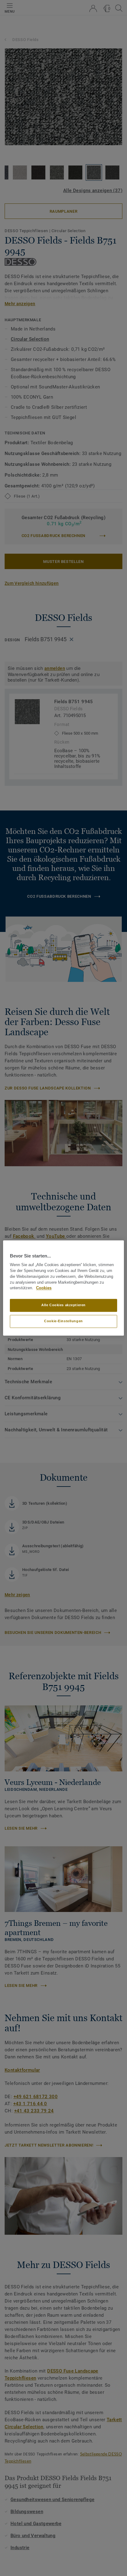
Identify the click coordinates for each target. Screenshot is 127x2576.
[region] (63, 1288)
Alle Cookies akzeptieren (63, 1305)
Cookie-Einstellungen (63, 1321)
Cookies (44, 1288)
